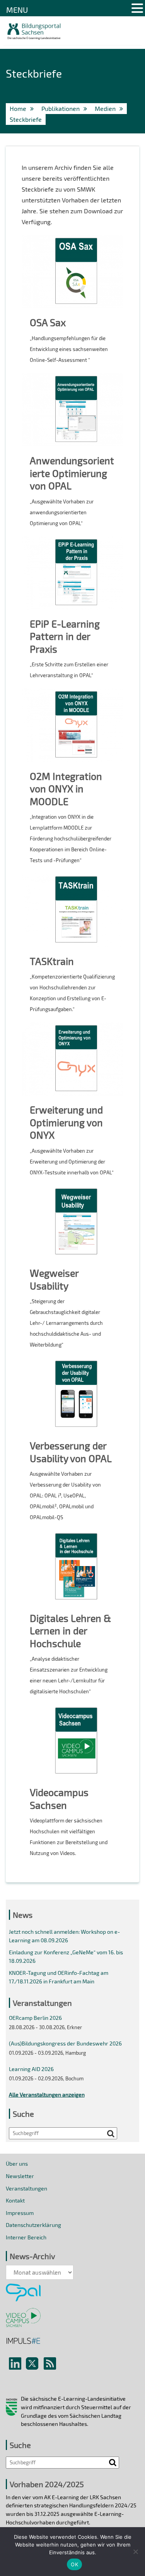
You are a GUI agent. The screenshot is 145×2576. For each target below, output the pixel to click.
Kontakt (15, 2200)
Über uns (17, 2164)
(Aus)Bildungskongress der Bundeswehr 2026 (65, 2043)
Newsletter (20, 2176)
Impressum (20, 2213)
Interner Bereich (26, 2237)
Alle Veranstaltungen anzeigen (47, 2095)
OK (74, 2564)
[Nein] (135, 2552)
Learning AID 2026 (31, 2069)
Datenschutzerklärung (33, 2225)
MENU (17, 10)
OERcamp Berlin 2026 (35, 2018)
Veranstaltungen (26, 2188)
